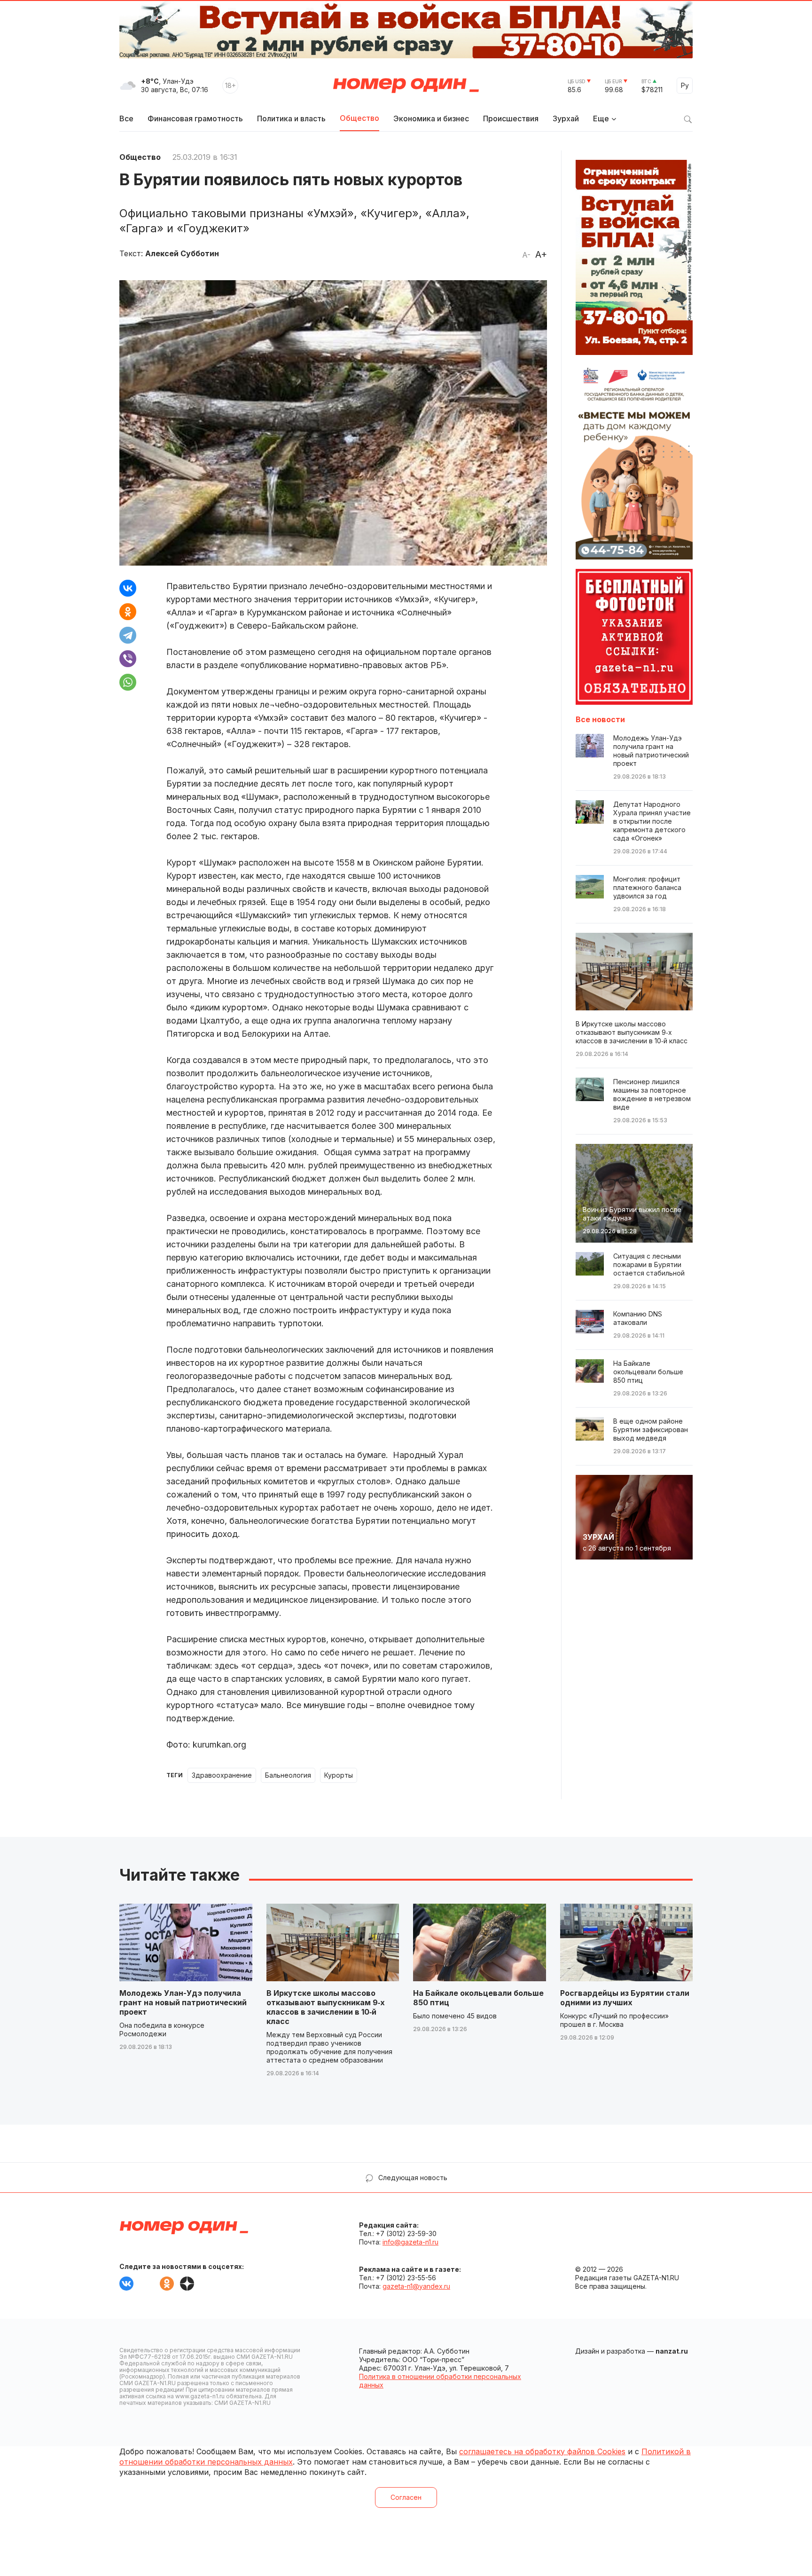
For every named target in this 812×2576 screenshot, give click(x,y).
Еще (601, 118)
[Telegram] (128, 635)
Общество (359, 118)
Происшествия (511, 118)
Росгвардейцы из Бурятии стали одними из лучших (625, 1998)
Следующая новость (413, 2178)
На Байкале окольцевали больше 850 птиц (478, 1998)
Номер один (406, 86)
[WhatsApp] (128, 682)
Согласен (406, 2497)
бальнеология (288, 1775)
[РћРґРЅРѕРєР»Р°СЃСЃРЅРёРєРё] (128, 612)
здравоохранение (222, 1775)
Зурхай (566, 118)
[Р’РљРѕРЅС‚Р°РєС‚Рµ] (128, 588)
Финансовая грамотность (195, 118)
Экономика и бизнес (431, 118)
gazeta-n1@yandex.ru (416, 2286)
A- (526, 255)
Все (126, 118)
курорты (339, 1775)
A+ (541, 254)
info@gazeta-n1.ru (410, 2242)
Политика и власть (291, 118)
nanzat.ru (672, 2351)
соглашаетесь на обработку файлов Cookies (542, 2451)
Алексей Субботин (182, 253)
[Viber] (128, 659)
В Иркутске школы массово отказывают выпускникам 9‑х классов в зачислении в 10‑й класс (326, 2007)
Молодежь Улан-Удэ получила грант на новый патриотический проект (183, 2002)
